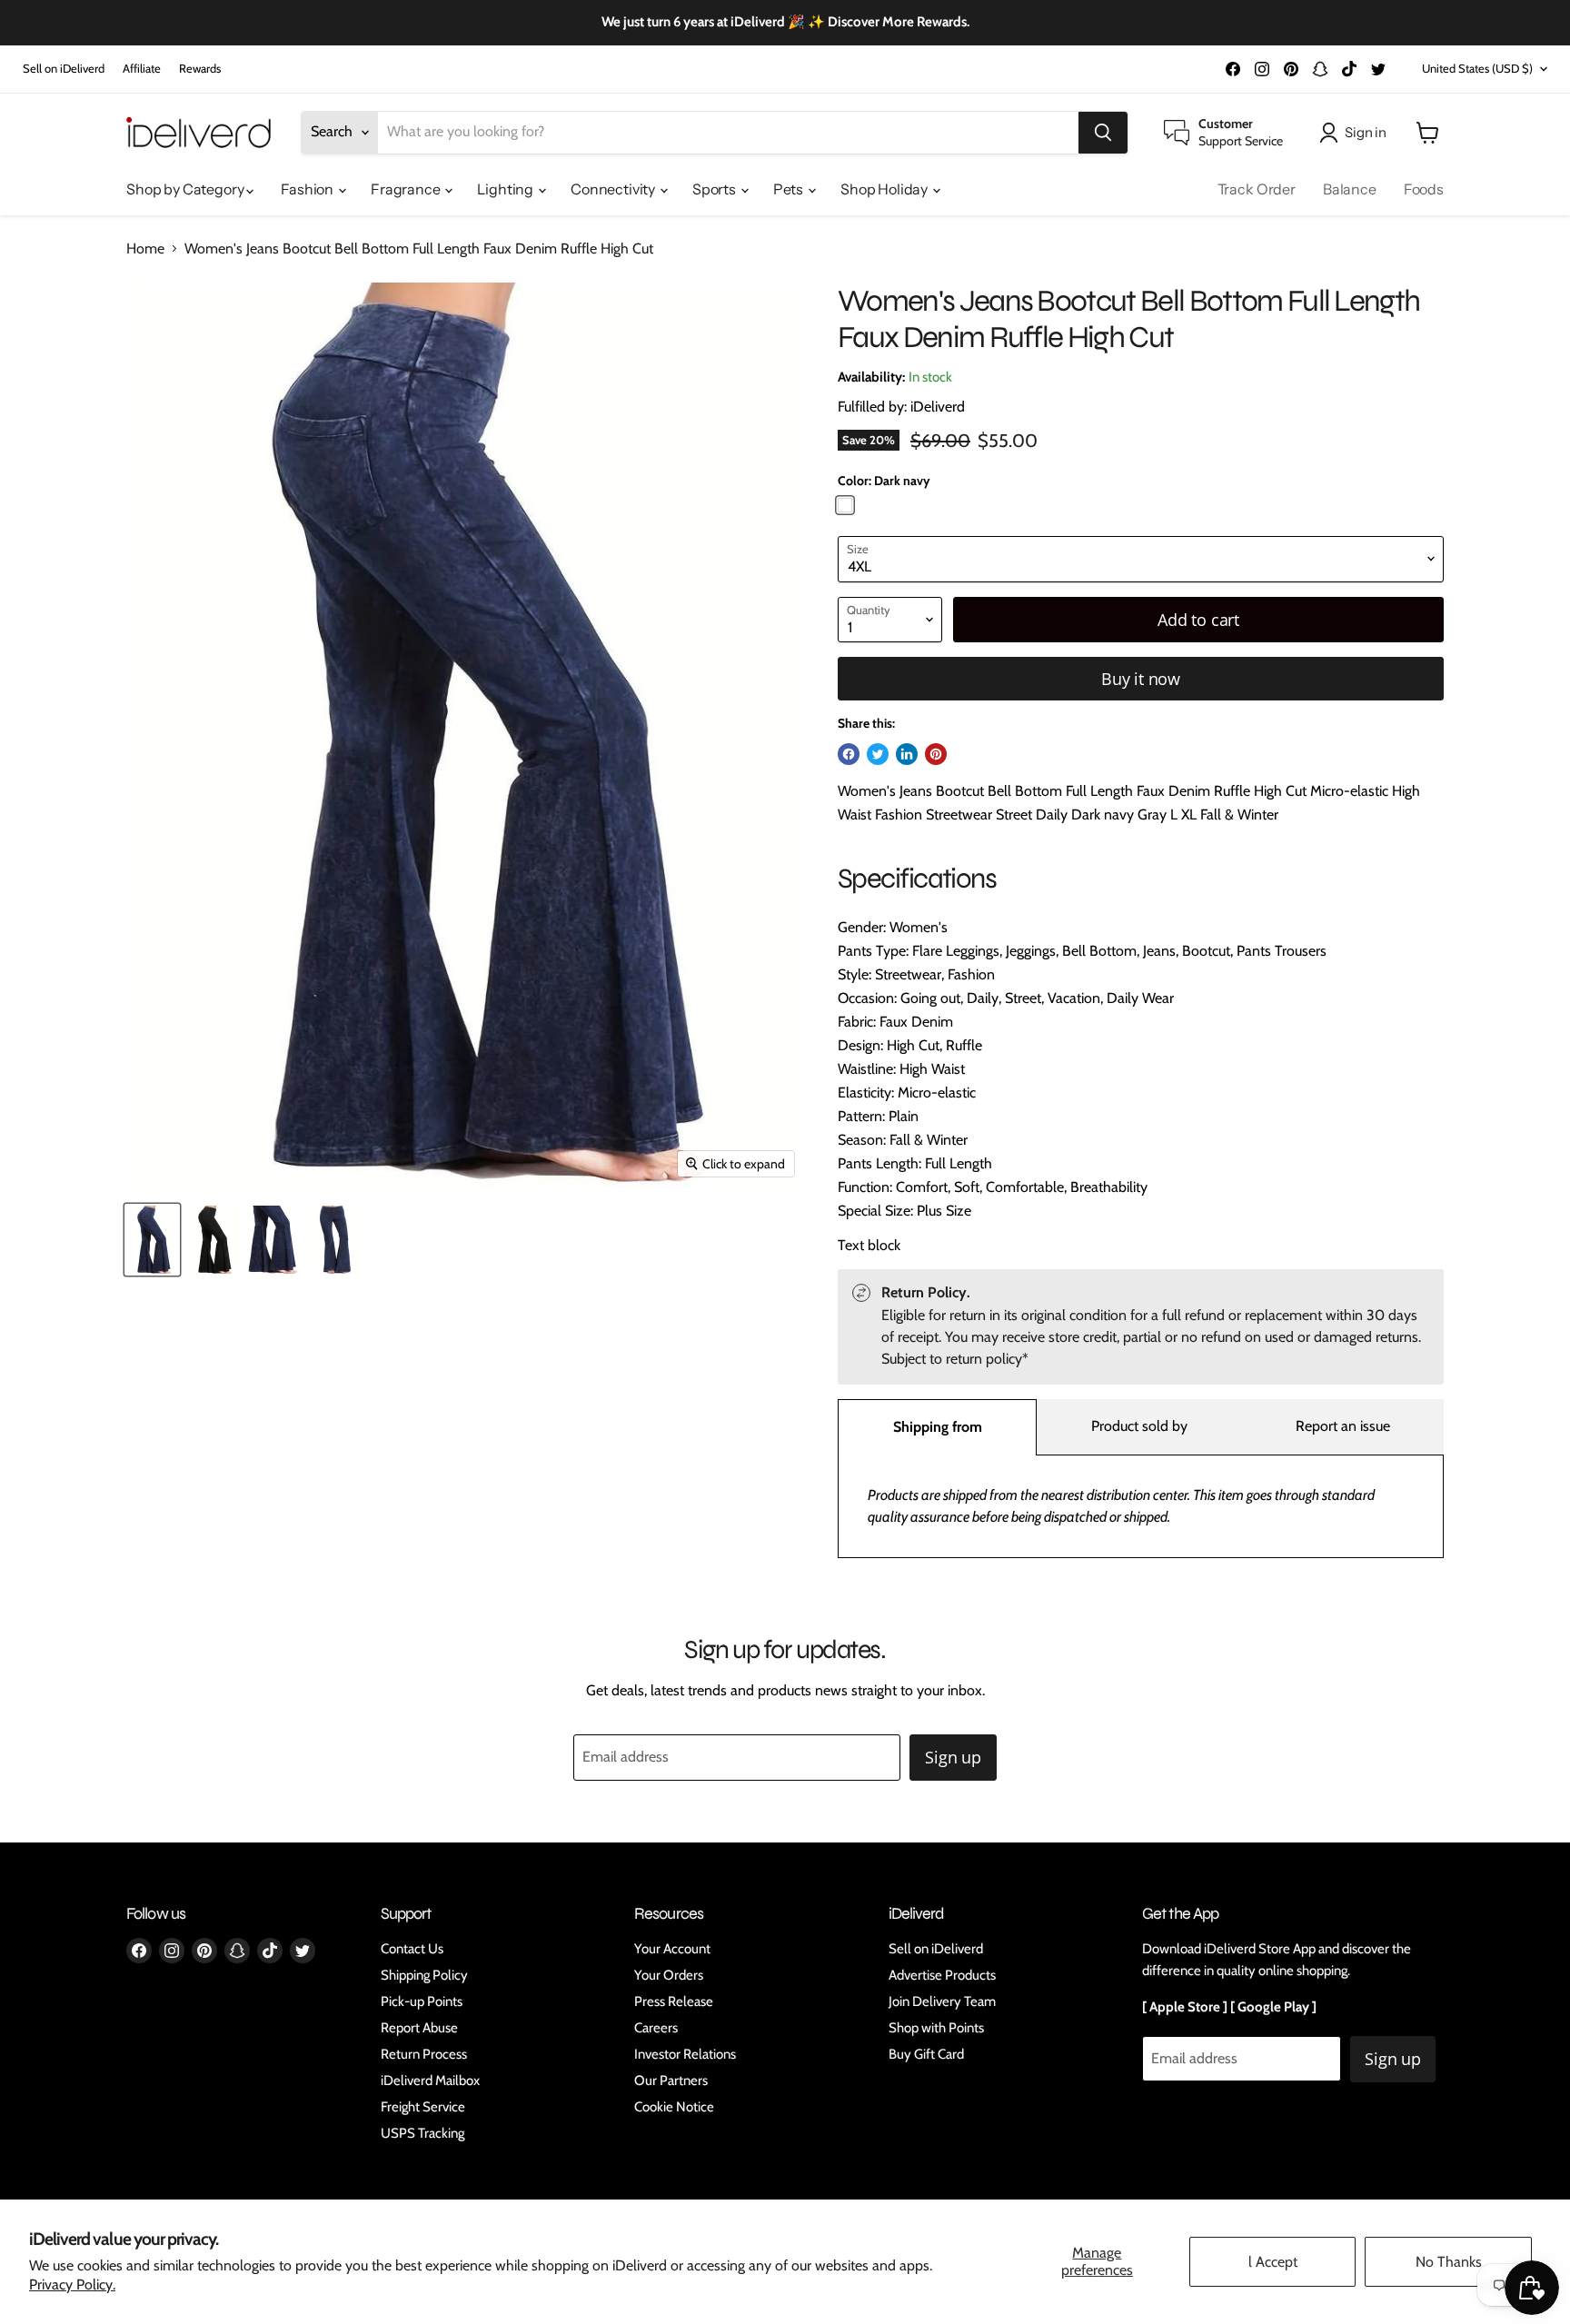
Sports (715, 189)
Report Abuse (419, 2028)
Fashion (308, 189)
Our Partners (671, 2081)
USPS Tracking (422, 2133)
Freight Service (423, 2107)
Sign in (1366, 132)
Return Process (424, 2054)
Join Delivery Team (942, 2001)
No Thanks (1449, 2262)
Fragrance (407, 189)
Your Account (672, 1949)
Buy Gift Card (926, 2054)
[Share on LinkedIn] (907, 754)
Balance (1350, 189)
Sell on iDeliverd (64, 69)
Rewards (200, 69)
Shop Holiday (885, 189)
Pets (790, 189)
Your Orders (669, 1975)
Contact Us (412, 1949)
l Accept (1273, 2262)
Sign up (953, 1757)
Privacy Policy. (72, 2284)
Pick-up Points (422, 2001)
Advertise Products (942, 1975)
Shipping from (938, 1427)
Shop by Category (186, 189)
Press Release (674, 2001)
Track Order (1257, 189)
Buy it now (1141, 679)
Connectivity (614, 189)
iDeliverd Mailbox (430, 2081)
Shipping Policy (424, 1975)
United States (1477, 68)
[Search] (1103, 133)
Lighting (507, 189)
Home (145, 249)
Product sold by (1139, 1426)
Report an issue (1343, 1426)
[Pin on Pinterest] (936, 754)
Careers (656, 2028)
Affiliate (142, 69)
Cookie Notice (674, 2107)
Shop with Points (936, 2028)
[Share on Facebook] (849, 754)
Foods (1424, 189)
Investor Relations (685, 2054)
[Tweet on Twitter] (878, 754)
